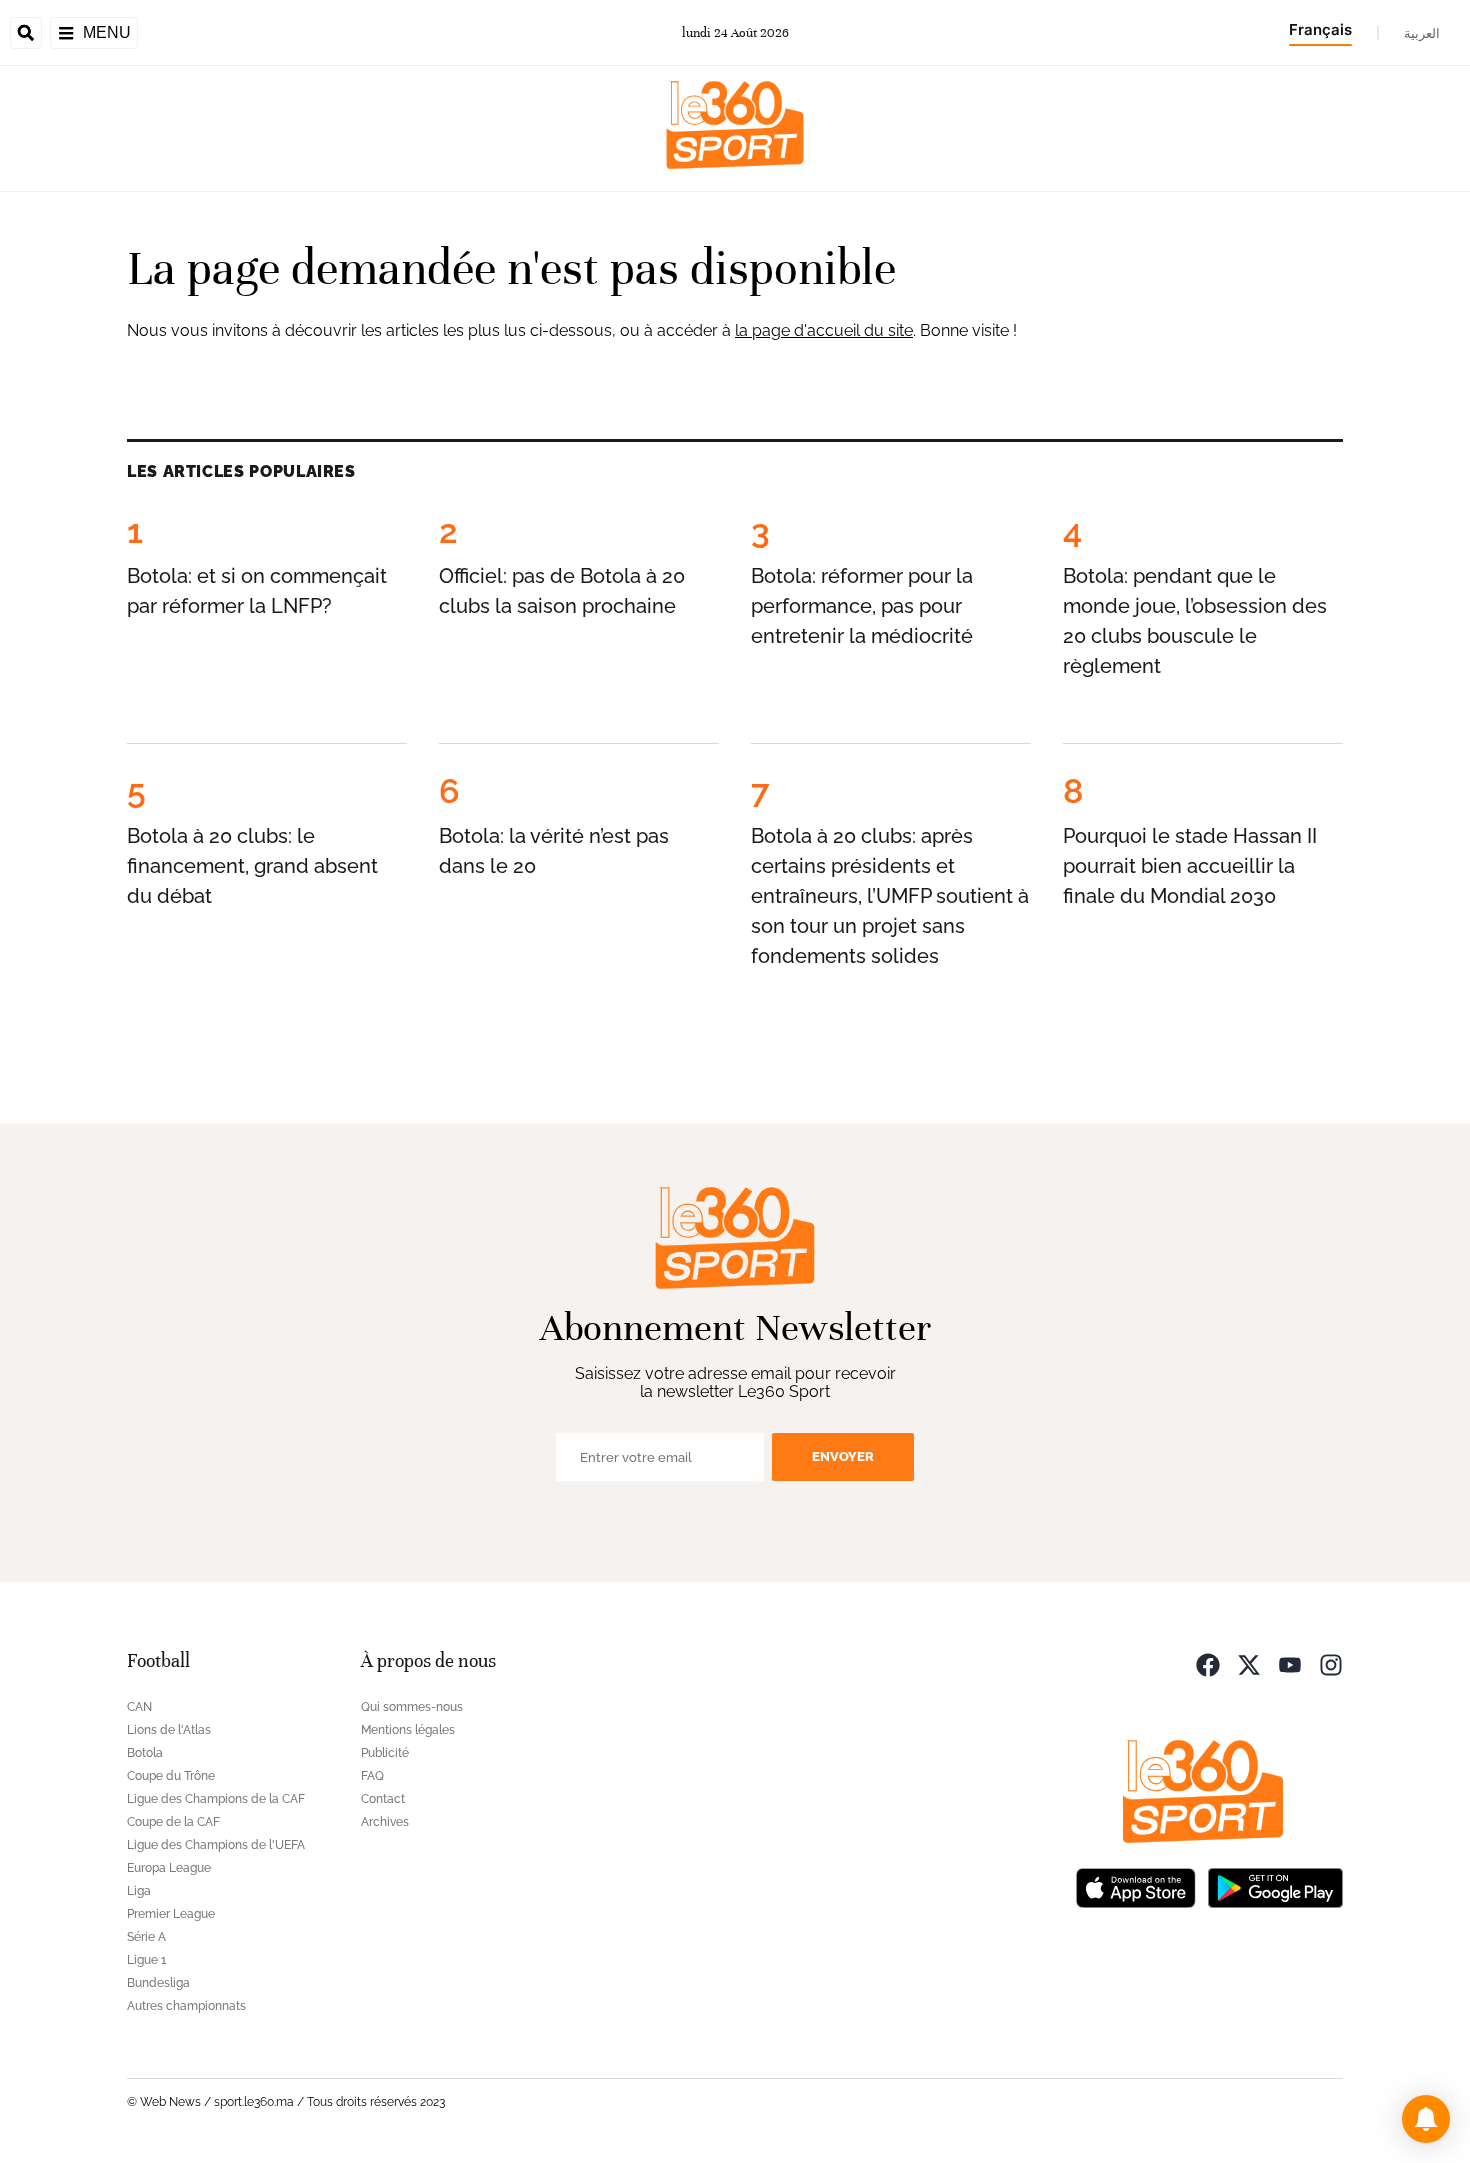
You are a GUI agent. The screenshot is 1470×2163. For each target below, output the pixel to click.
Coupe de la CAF (173, 1822)
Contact (383, 1799)
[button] (1426, 2119)
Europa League (169, 1868)
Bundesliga (158, 1983)
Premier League (171, 1914)
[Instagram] (1331, 1663)
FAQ (372, 1776)
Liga (139, 1891)
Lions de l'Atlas (169, 1730)
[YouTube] (1290, 1663)
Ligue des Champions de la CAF (216, 1799)
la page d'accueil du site (824, 330)
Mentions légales (408, 1730)
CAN (139, 1707)
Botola (145, 1753)
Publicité (385, 1753)
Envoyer (843, 1456)
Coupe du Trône (171, 1776)
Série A (146, 1937)
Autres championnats (186, 2006)
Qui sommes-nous (412, 1707)
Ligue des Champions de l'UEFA (216, 1845)
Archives (385, 1822)
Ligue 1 (146, 1960)
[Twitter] (1249, 1663)
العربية (1422, 33)
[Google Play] (1275, 1886)
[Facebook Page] (1208, 1663)
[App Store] (1136, 1886)
